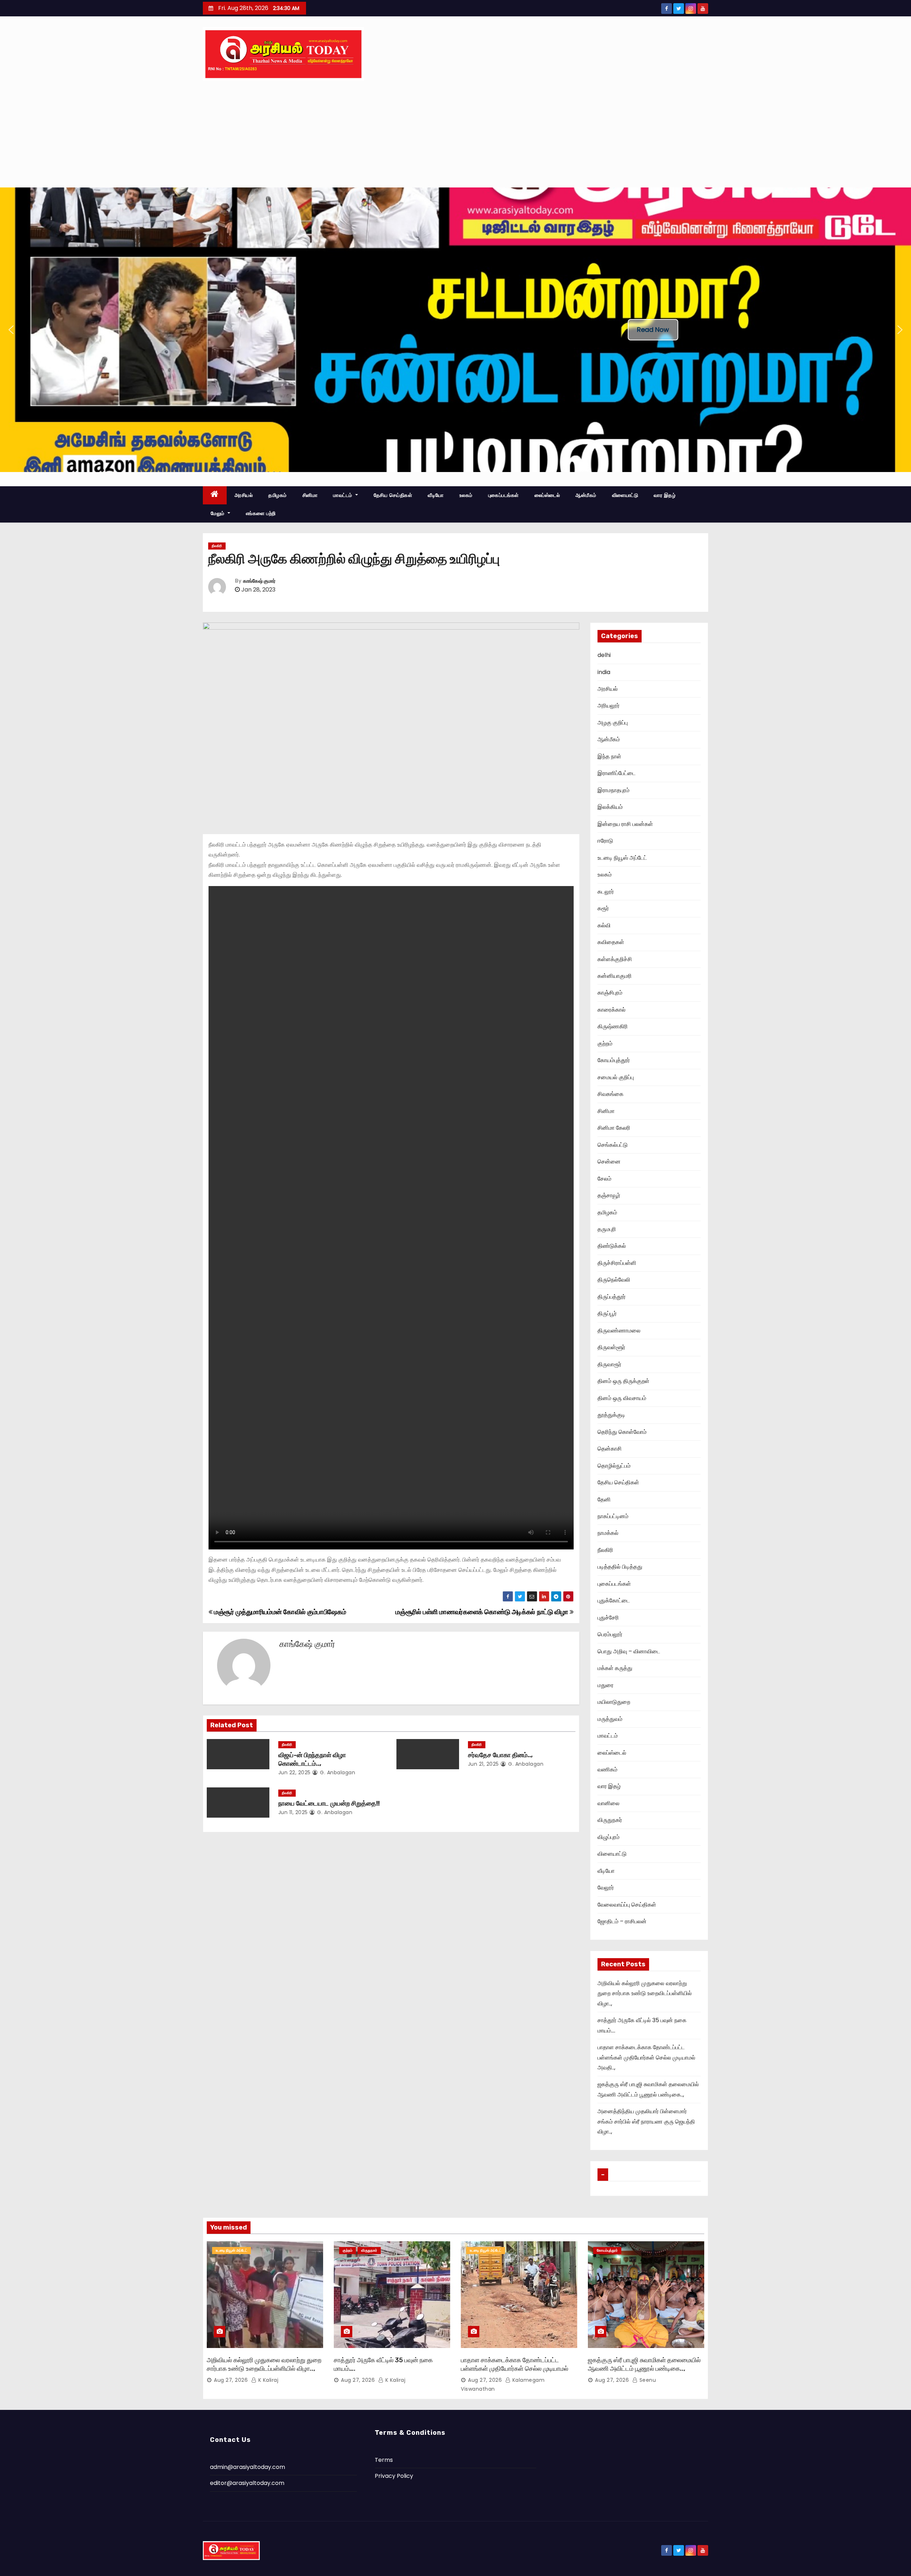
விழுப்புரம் (609, 1837)
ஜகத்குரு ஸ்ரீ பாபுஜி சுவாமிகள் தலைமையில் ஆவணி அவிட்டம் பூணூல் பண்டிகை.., (644, 2364)
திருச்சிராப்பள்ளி (617, 1263)
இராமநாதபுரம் (614, 790)
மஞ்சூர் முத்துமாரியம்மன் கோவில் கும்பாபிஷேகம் (279, 1612)
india (604, 672)
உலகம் (466, 495)
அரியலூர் (609, 706)
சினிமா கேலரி (614, 1128)
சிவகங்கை (610, 1094)
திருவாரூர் (609, 1364)
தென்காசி (610, 1449)
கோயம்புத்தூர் (614, 1060)
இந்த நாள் (609, 756)
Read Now (653, 330)
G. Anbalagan (337, 1772)
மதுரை (605, 1685)
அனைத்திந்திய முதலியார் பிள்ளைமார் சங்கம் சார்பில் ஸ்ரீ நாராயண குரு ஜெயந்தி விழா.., (646, 2121)
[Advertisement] (455, 134)
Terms (384, 2460)
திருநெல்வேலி (614, 1280)
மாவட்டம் (343, 495)
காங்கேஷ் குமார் (259, 581)
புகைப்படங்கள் (504, 495)
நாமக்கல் (608, 1533)
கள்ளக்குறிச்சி (615, 959)
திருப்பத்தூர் (612, 1297)
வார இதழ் (665, 495)
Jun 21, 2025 (483, 1764)
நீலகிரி (217, 546)
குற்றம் (605, 1043)
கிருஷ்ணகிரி (613, 1026)
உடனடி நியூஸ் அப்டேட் (622, 858)
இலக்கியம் (610, 807)
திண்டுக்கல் (612, 1246)
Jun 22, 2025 (294, 1772)
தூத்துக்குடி (611, 1415)
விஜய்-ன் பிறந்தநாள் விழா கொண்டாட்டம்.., (312, 1759)
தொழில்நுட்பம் (614, 1466)
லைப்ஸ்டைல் (547, 495)
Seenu (647, 2380)
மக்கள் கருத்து (615, 1668)
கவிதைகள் (611, 942)
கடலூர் (606, 892)
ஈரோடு (605, 841)
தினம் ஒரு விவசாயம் (622, 1398)
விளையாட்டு (625, 495)
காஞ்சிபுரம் (610, 993)
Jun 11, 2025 (293, 1812)
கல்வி (604, 925)
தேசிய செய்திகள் (393, 495)
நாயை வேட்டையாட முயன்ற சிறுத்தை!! (329, 1803)
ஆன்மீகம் (586, 495)
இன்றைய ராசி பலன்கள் (625, 824)
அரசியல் (244, 495)
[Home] (215, 495)
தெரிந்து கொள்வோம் (622, 1432)
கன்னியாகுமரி (615, 976)
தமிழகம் (278, 495)
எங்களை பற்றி (261, 513)
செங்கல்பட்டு (613, 1145)
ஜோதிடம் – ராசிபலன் (622, 1921)
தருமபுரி (607, 1229)
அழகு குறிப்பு (613, 723)
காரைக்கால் (612, 1010)
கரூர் (603, 908)
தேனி (604, 1499)
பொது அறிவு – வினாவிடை (629, 1651)
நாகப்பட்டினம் (613, 1516)
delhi (604, 655)
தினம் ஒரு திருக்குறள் (623, 1381)
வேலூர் (606, 1888)
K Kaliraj (267, 2380)
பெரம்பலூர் (610, 1634)
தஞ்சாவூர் (609, 1195)
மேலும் (218, 513)
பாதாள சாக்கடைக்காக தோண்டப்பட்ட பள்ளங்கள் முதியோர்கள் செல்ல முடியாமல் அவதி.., (646, 2057)
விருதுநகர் (610, 1820)
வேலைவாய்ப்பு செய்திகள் (627, 1905)
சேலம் (604, 1179)
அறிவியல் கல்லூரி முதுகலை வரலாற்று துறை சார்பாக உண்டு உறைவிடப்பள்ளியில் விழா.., (645, 1993)
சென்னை (609, 1162)
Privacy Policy (394, 2476)
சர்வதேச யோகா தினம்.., (500, 1755)
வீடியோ (436, 495)
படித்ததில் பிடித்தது (620, 1567)
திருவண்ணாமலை (619, 1331)
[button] (11, 330)
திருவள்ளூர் (611, 1347)
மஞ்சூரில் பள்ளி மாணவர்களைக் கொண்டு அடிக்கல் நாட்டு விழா (483, 1612)
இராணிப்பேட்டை (617, 773)
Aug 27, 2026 (231, 2380)
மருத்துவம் (610, 1719)
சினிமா (310, 495)
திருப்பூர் (607, 1313)
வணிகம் (607, 1769)
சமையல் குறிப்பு (616, 1077)
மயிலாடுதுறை (614, 1702)
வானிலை (609, 1803)
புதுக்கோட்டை (614, 1600)
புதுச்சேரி (608, 1618)
